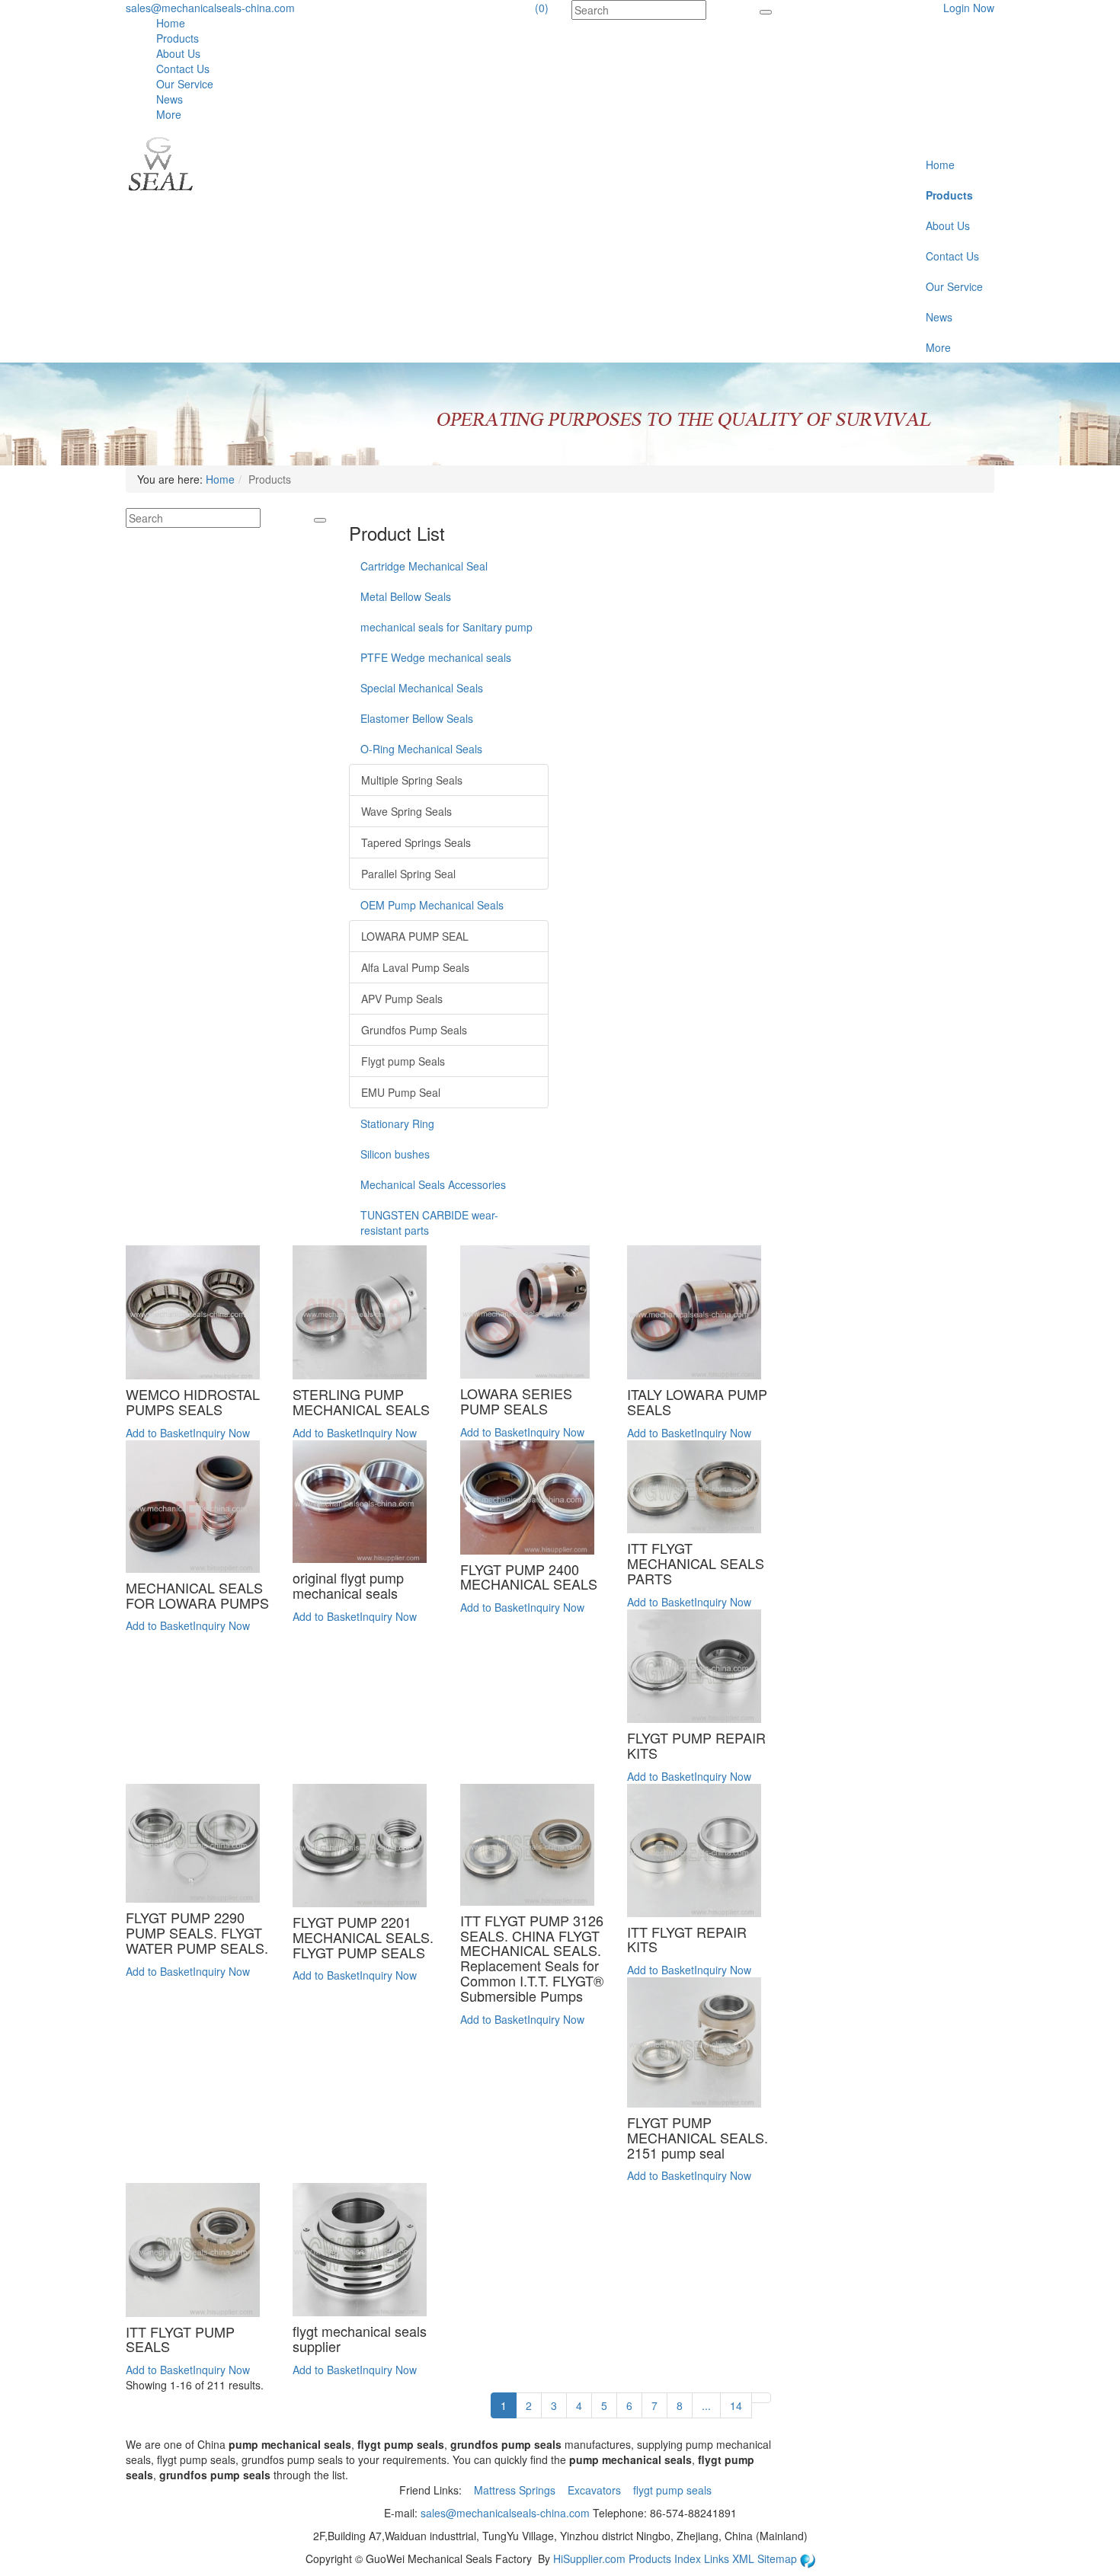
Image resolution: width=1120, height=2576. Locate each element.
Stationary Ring (397, 1123)
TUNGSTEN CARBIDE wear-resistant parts (429, 1222)
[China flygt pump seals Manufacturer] (160, 162)
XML (745, 2558)
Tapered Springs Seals (416, 842)
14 (736, 2405)
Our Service (185, 84)
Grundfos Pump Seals (414, 1030)
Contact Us (183, 69)
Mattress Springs (516, 2490)
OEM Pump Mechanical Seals (432, 905)
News (170, 99)
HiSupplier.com (589, 2558)
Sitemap (779, 2558)
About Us (178, 53)
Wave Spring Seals (406, 811)
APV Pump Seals (402, 999)
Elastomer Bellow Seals (417, 718)
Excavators (596, 2490)
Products (178, 38)
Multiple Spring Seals (412, 780)
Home (171, 23)
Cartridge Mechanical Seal (424, 566)
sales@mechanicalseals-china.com (210, 8)
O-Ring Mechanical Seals (421, 749)
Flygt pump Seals (403, 1061)
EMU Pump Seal (401, 1092)
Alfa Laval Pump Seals (415, 967)
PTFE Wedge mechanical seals (436, 657)
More (169, 114)
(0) (542, 8)
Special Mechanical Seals (422, 688)
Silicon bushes (395, 1154)
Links (718, 2558)
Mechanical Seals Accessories (433, 1184)
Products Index (665, 2558)
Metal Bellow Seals (406, 596)
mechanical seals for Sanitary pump (446, 627)
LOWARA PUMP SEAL (415, 936)
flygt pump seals (674, 2490)
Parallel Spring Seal (408, 874)
